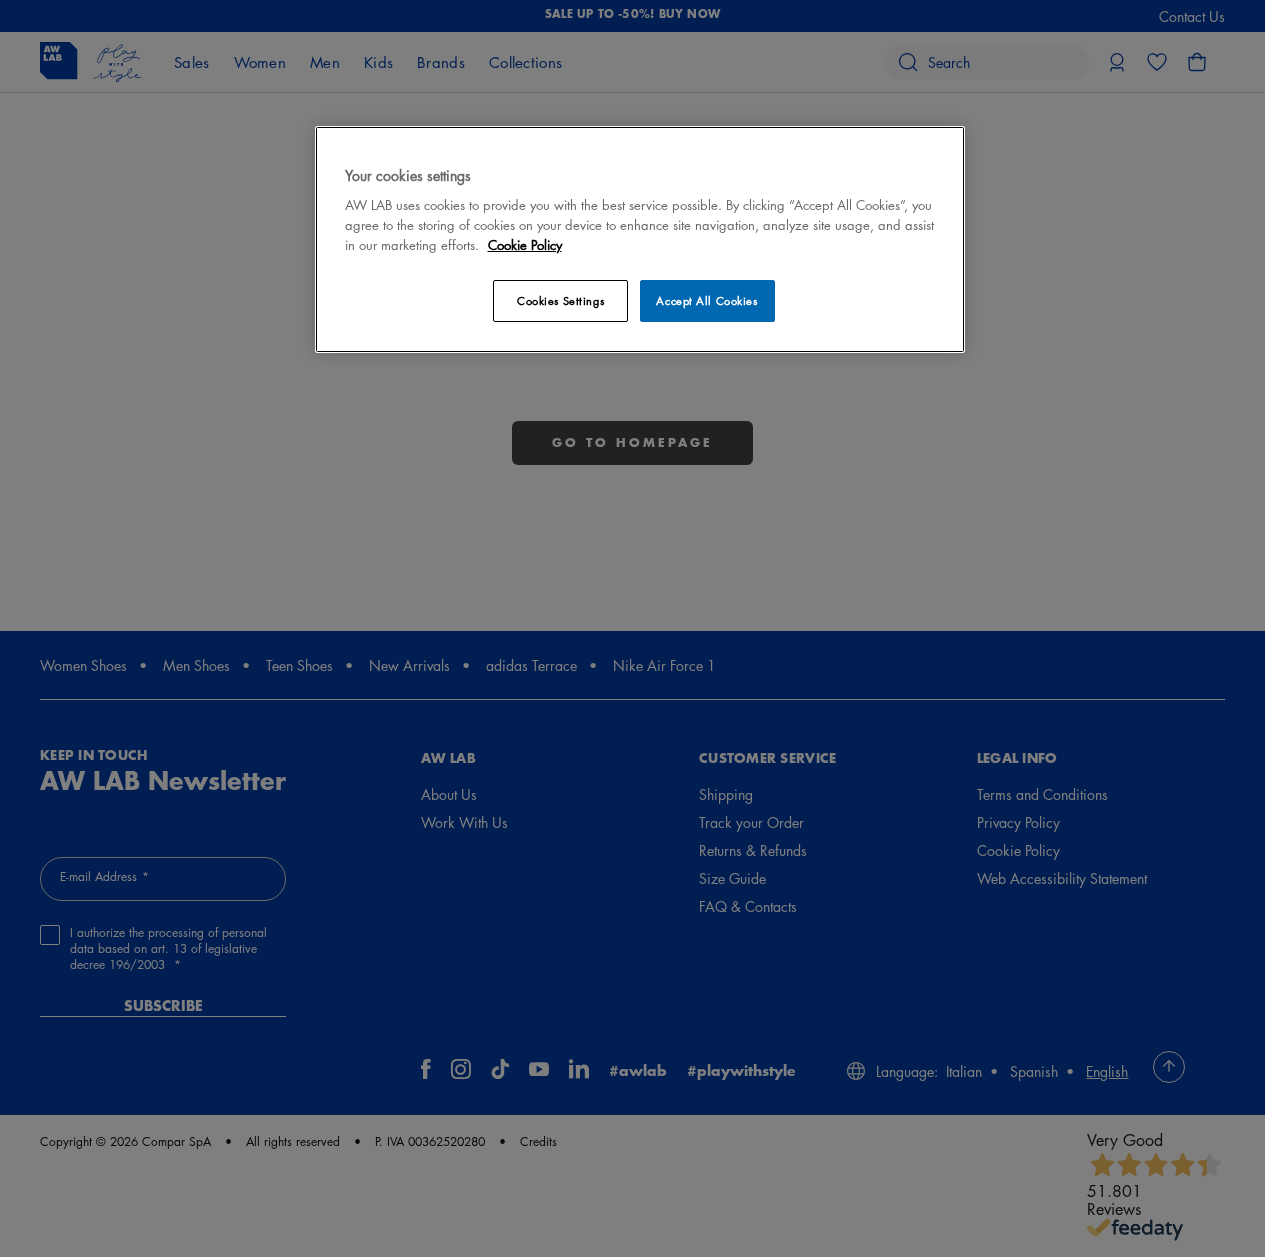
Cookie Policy (525, 244)
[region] (640, 239)
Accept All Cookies (706, 300)
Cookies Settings (560, 300)
